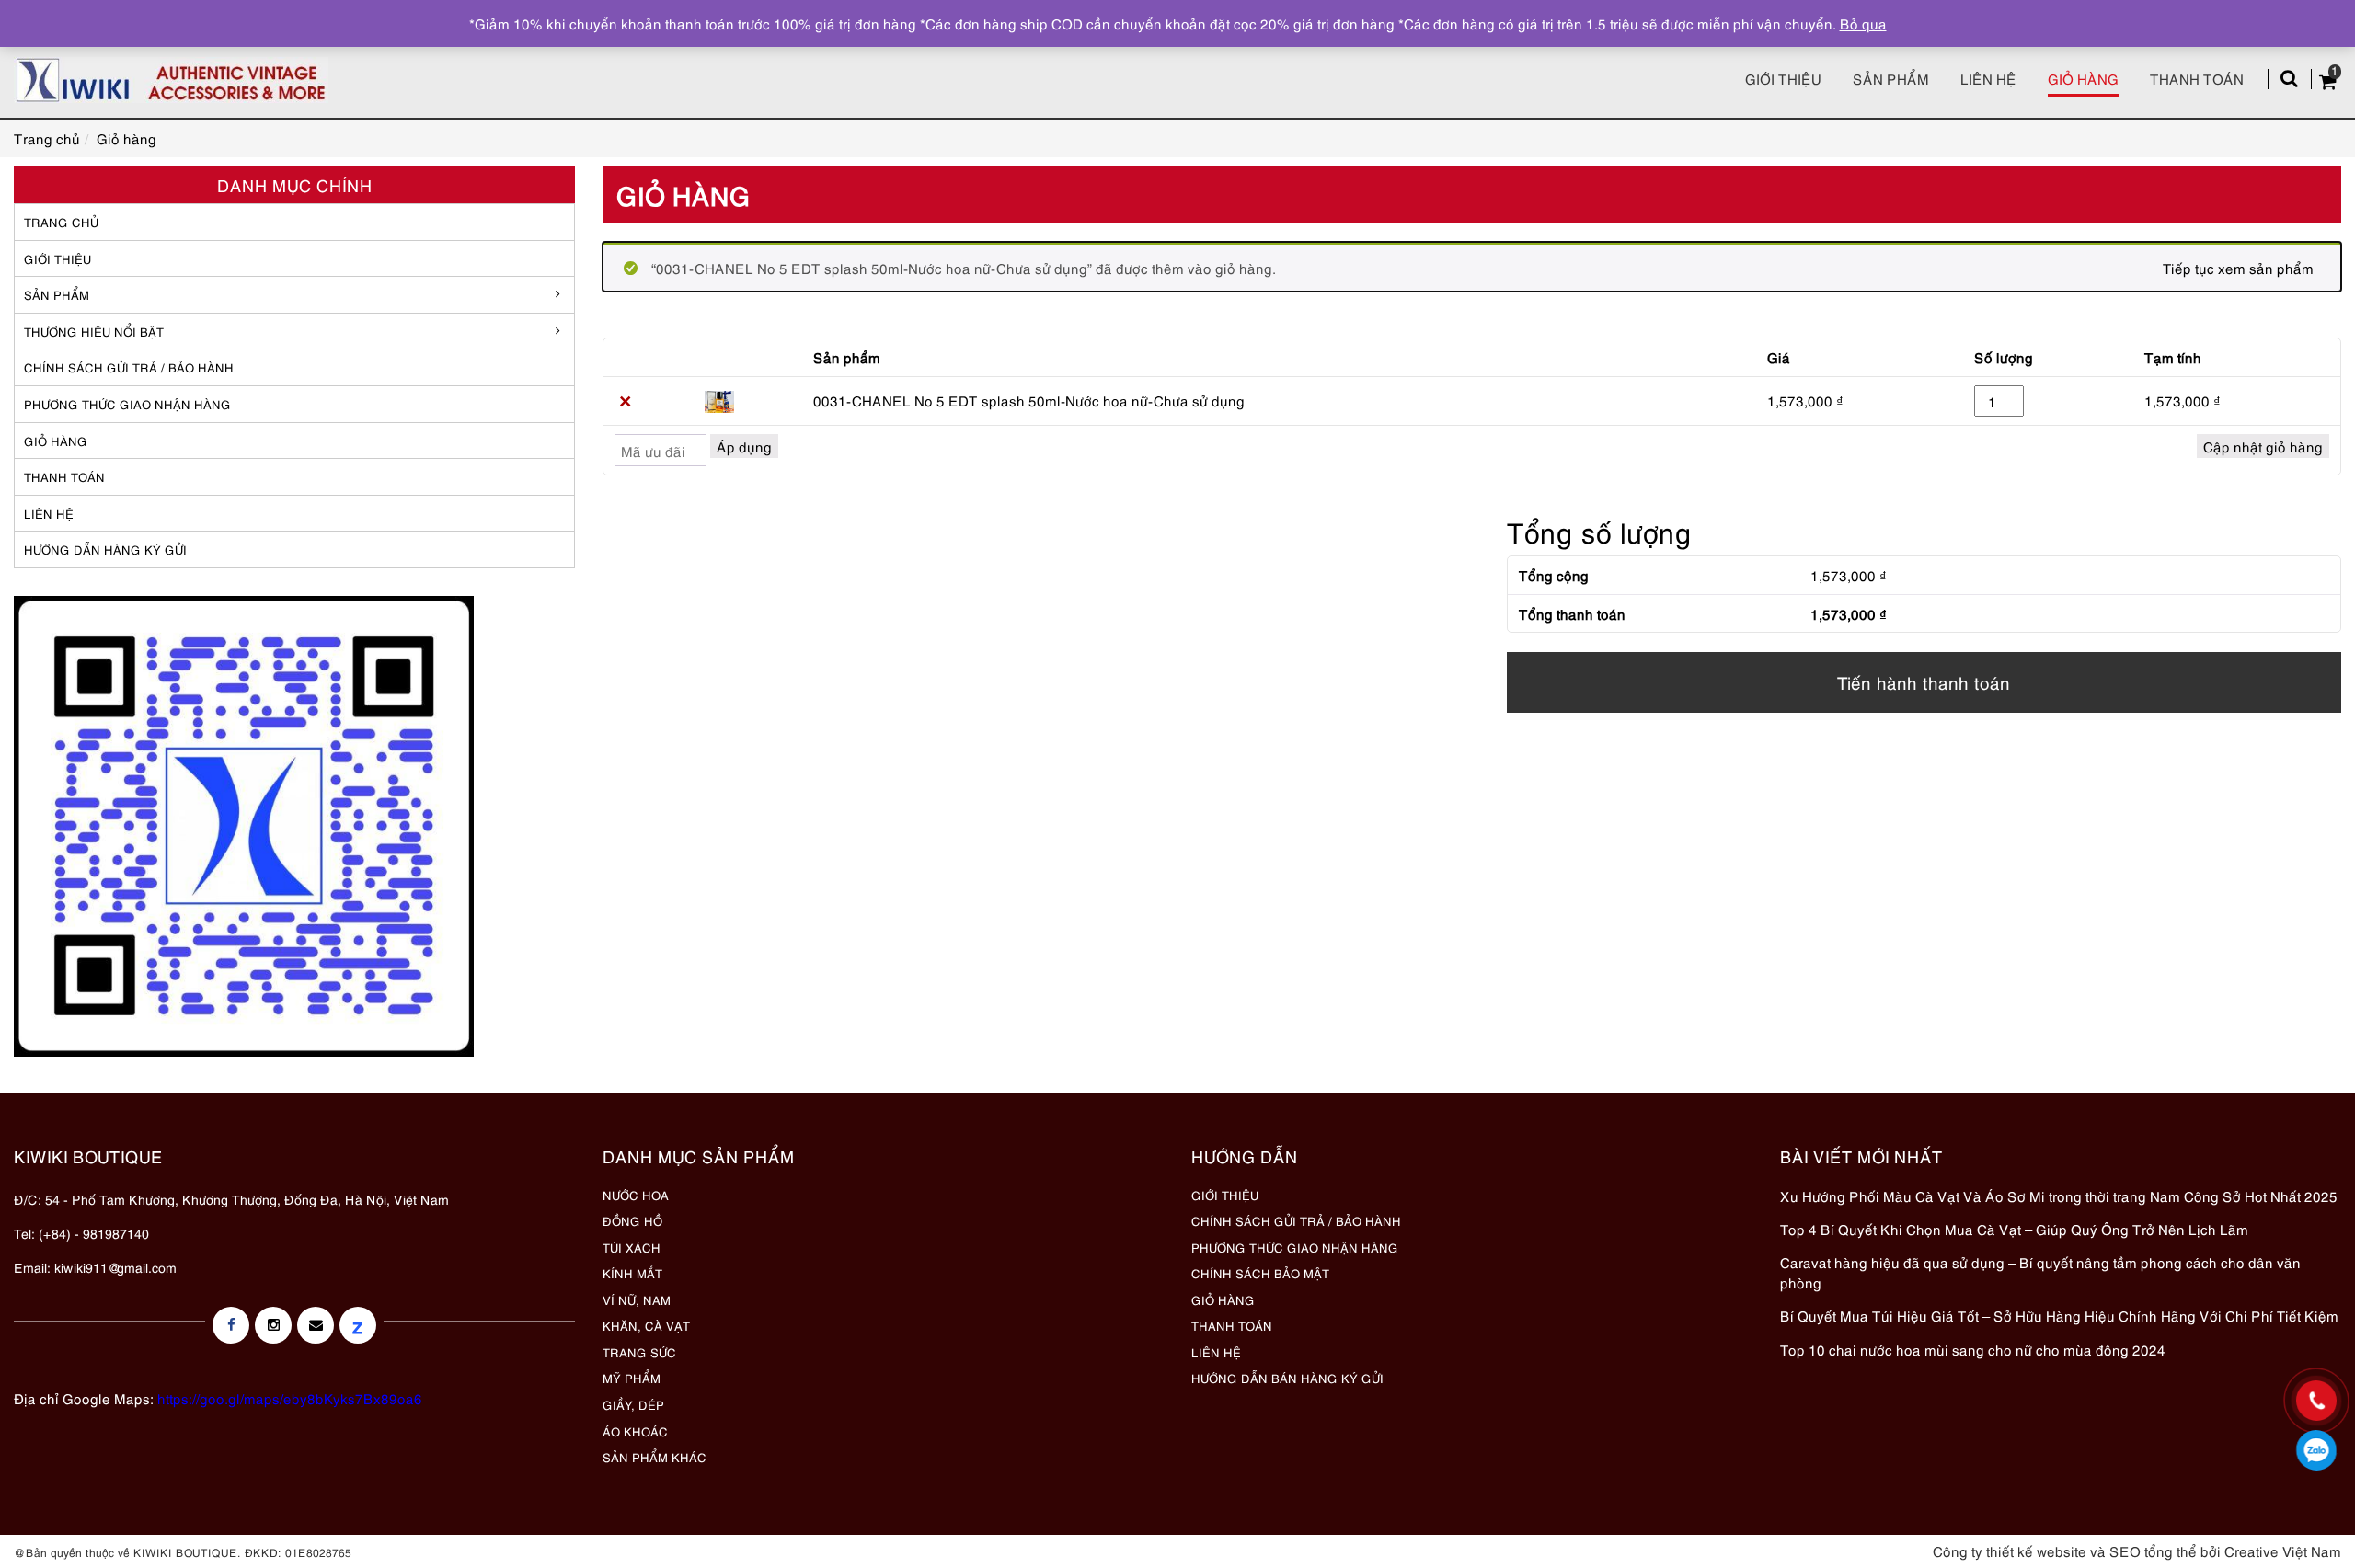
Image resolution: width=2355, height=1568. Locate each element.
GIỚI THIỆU (57, 258)
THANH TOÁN (64, 476)
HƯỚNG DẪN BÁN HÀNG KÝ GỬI (1287, 1378)
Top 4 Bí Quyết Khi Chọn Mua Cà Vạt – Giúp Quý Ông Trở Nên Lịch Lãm (2014, 1229)
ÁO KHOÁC (635, 1431)
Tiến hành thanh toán (1924, 682)
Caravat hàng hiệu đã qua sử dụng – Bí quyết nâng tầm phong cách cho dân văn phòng (2040, 1271)
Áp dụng (744, 446)
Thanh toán (2197, 78)
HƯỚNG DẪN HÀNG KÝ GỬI (105, 549)
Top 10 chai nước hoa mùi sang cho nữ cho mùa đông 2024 (1973, 1349)
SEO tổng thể (2153, 1551)
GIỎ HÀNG (56, 441)
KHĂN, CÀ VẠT (646, 1325)
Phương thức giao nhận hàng (127, 404)
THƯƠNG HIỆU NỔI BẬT (94, 331)
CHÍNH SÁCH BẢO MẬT (1260, 1273)
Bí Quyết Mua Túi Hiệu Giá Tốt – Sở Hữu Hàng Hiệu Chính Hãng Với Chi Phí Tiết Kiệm (2059, 1315)
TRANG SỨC (639, 1352)
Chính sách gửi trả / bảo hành (129, 367)
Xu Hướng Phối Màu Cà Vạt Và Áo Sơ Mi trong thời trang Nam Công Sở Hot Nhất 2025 (2059, 1196)
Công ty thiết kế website (2010, 1551)
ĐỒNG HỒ (632, 1220)
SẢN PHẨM (1891, 78)
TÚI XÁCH (632, 1247)
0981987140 (2317, 1450)
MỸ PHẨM (632, 1378)
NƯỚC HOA (636, 1195)
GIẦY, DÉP (633, 1404)
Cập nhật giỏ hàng (2263, 446)
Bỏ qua (1863, 23)
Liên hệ (1988, 78)
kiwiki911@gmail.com (115, 1267)
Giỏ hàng (2083, 78)
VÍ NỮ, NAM (637, 1299)
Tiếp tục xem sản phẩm (2238, 268)
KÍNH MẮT (632, 1273)
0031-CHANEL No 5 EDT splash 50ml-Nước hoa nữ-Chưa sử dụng (1029, 400)
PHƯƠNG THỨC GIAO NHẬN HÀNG (1295, 1247)
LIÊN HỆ (49, 513)
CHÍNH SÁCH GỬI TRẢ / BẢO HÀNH (1296, 1220)
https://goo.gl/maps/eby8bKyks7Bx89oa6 (290, 1398)
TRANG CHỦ (61, 222)
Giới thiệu (1783, 78)
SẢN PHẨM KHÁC (655, 1457)
